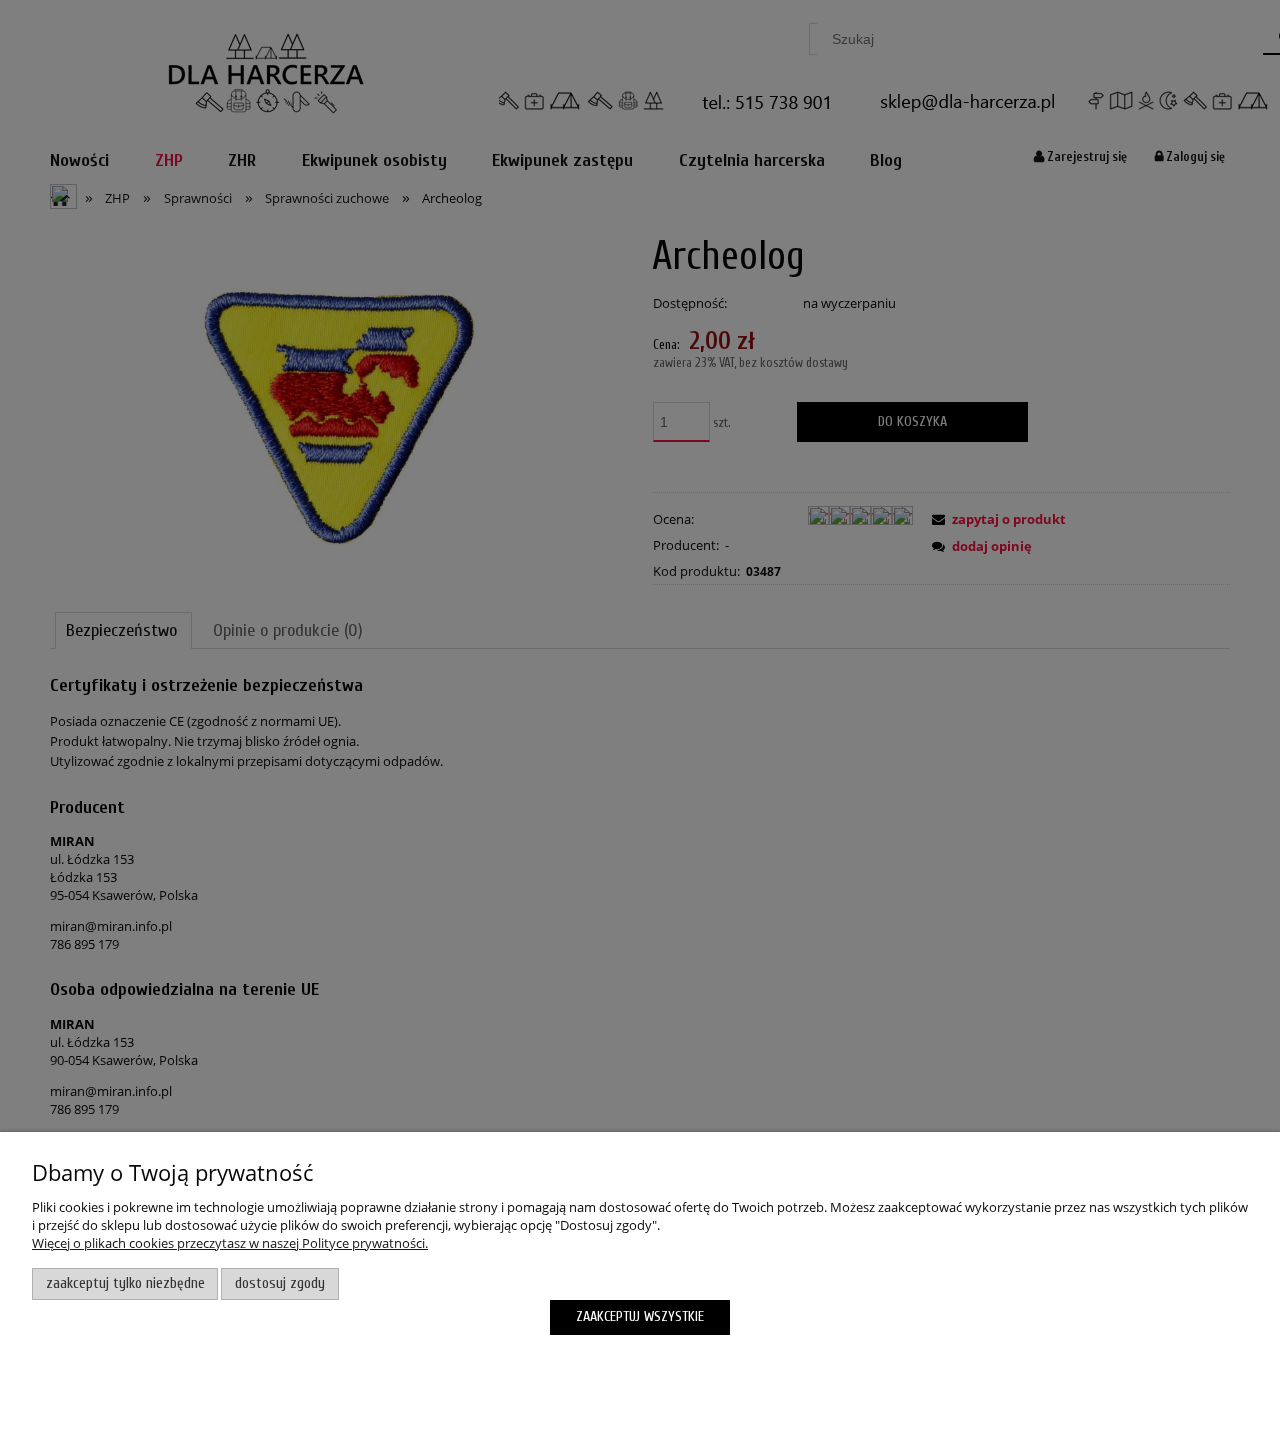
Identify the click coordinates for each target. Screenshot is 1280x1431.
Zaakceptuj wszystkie (640, 1316)
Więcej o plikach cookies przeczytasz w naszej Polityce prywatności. (230, 1243)
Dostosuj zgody (280, 1283)
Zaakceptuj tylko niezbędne (125, 1283)
